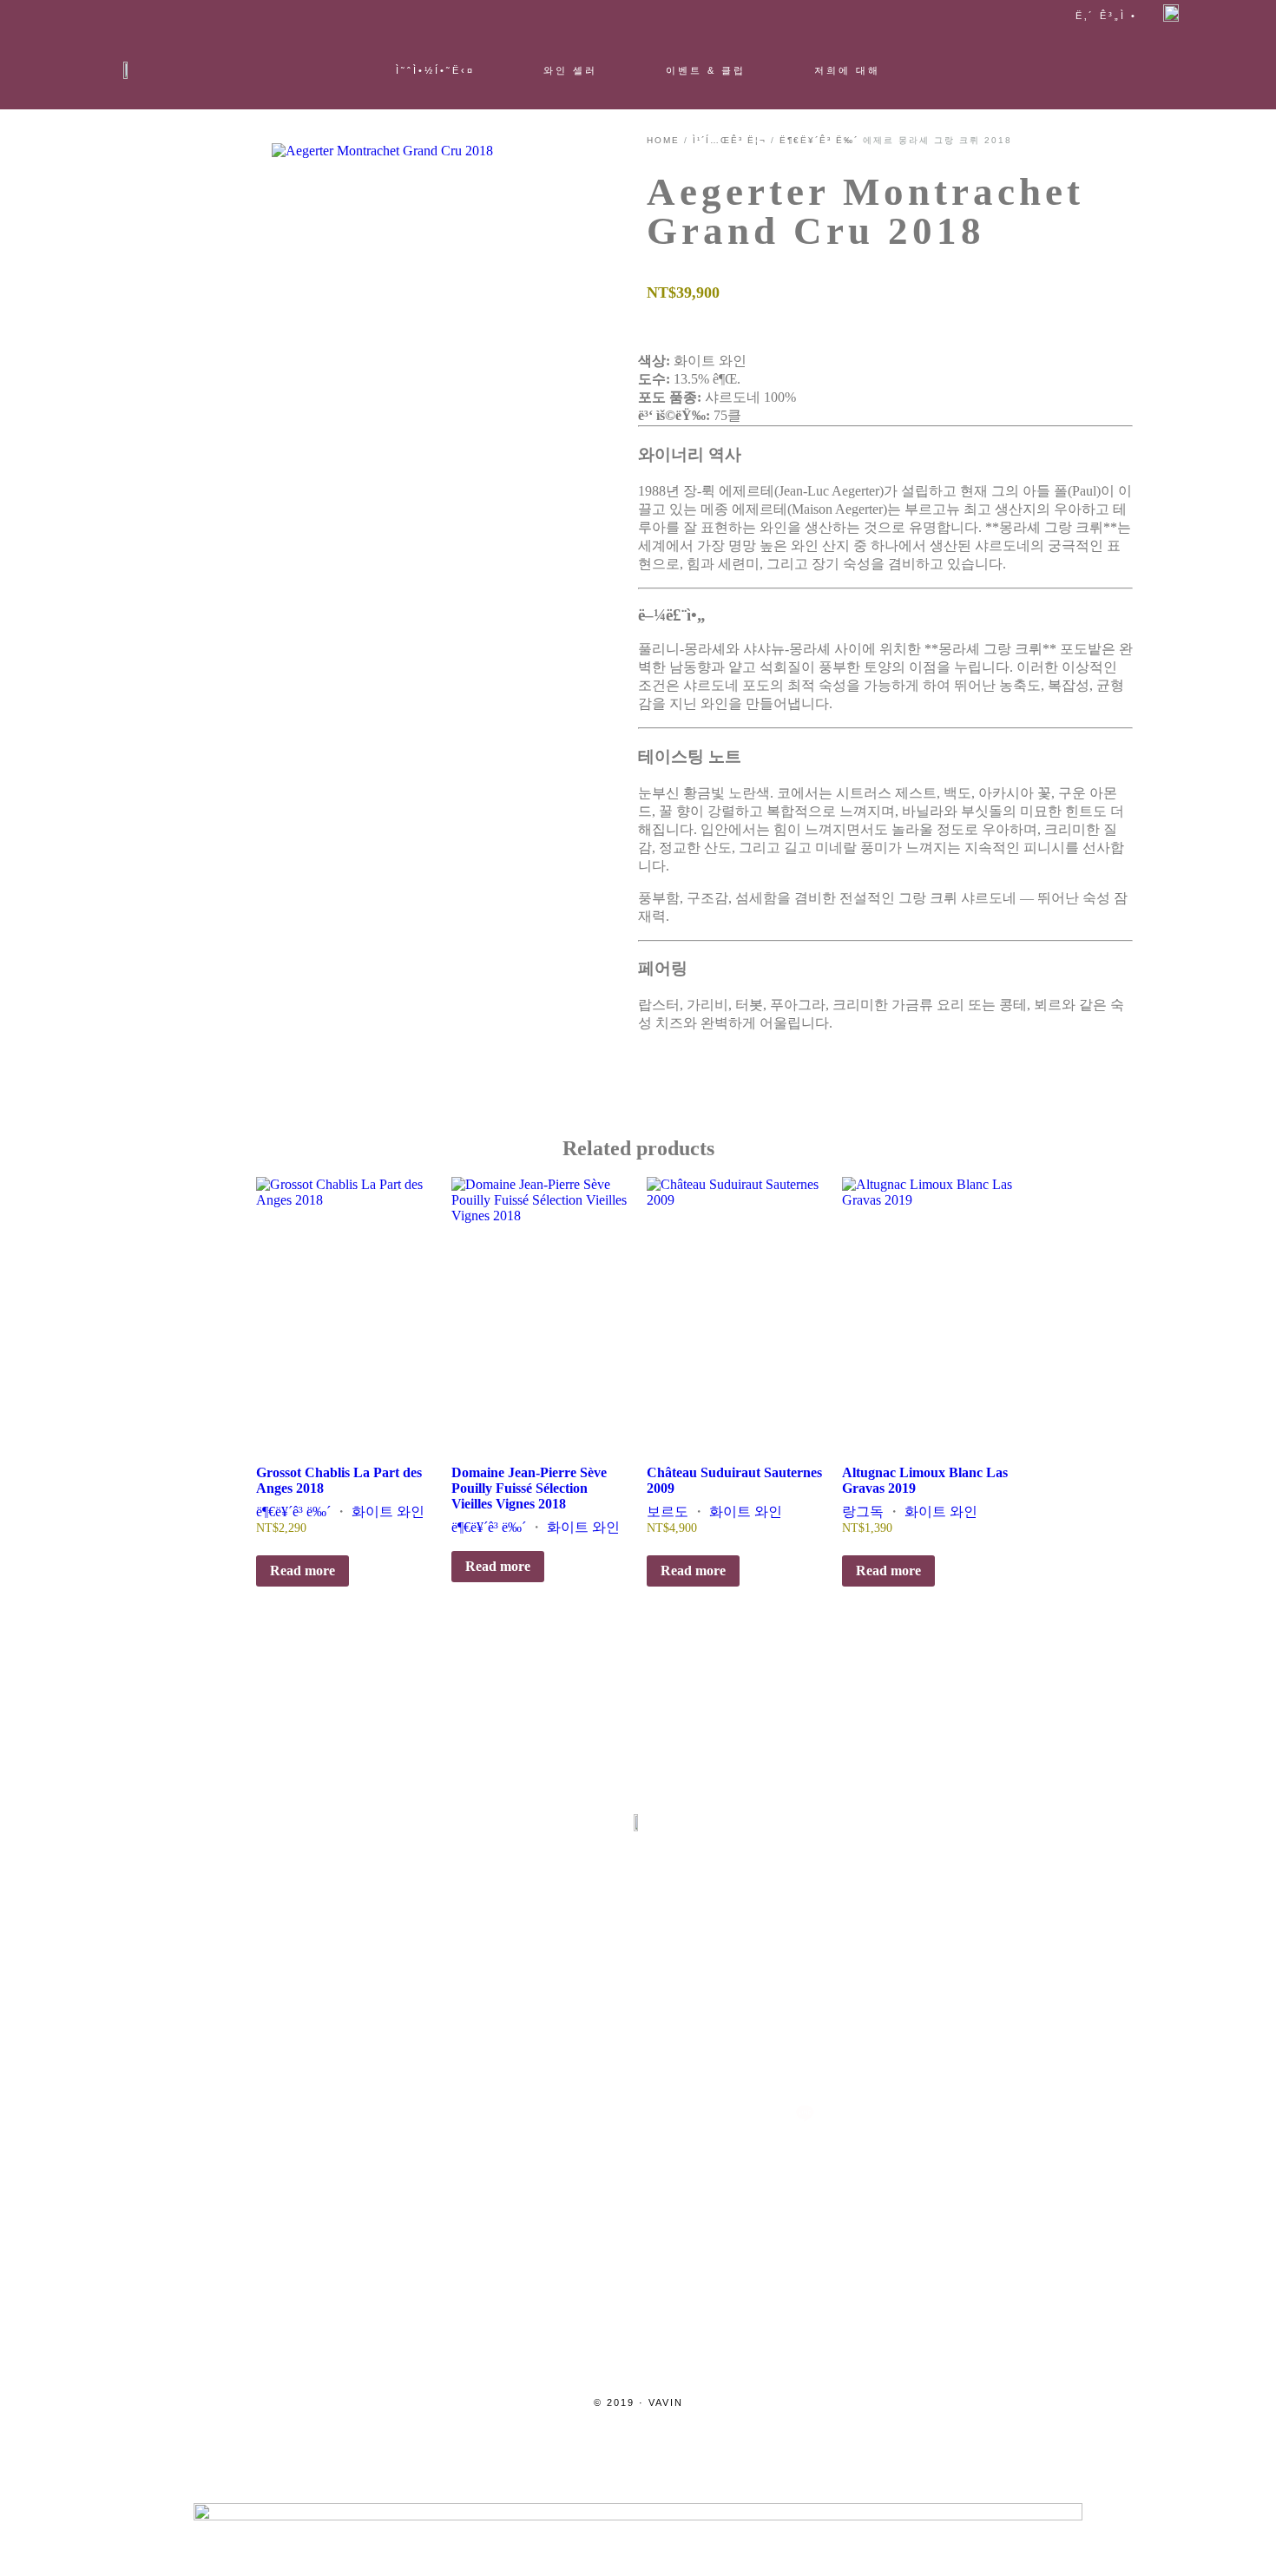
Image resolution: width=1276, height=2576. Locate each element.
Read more (303, 1571)
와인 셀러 (570, 70)
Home (663, 140)
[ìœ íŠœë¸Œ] (721, 2113)
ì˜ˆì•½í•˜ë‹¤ (435, 70)
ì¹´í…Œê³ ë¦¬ (730, 140)
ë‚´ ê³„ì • (1106, 16)
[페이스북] (555, 2113)
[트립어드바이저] (638, 2113)
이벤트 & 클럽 (706, 70)
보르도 (668, 1511)
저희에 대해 (847, 70)
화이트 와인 (388, 1511)
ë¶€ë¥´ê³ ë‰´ (819, 140)
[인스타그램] (471, 2113)
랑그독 (863, 1511)
